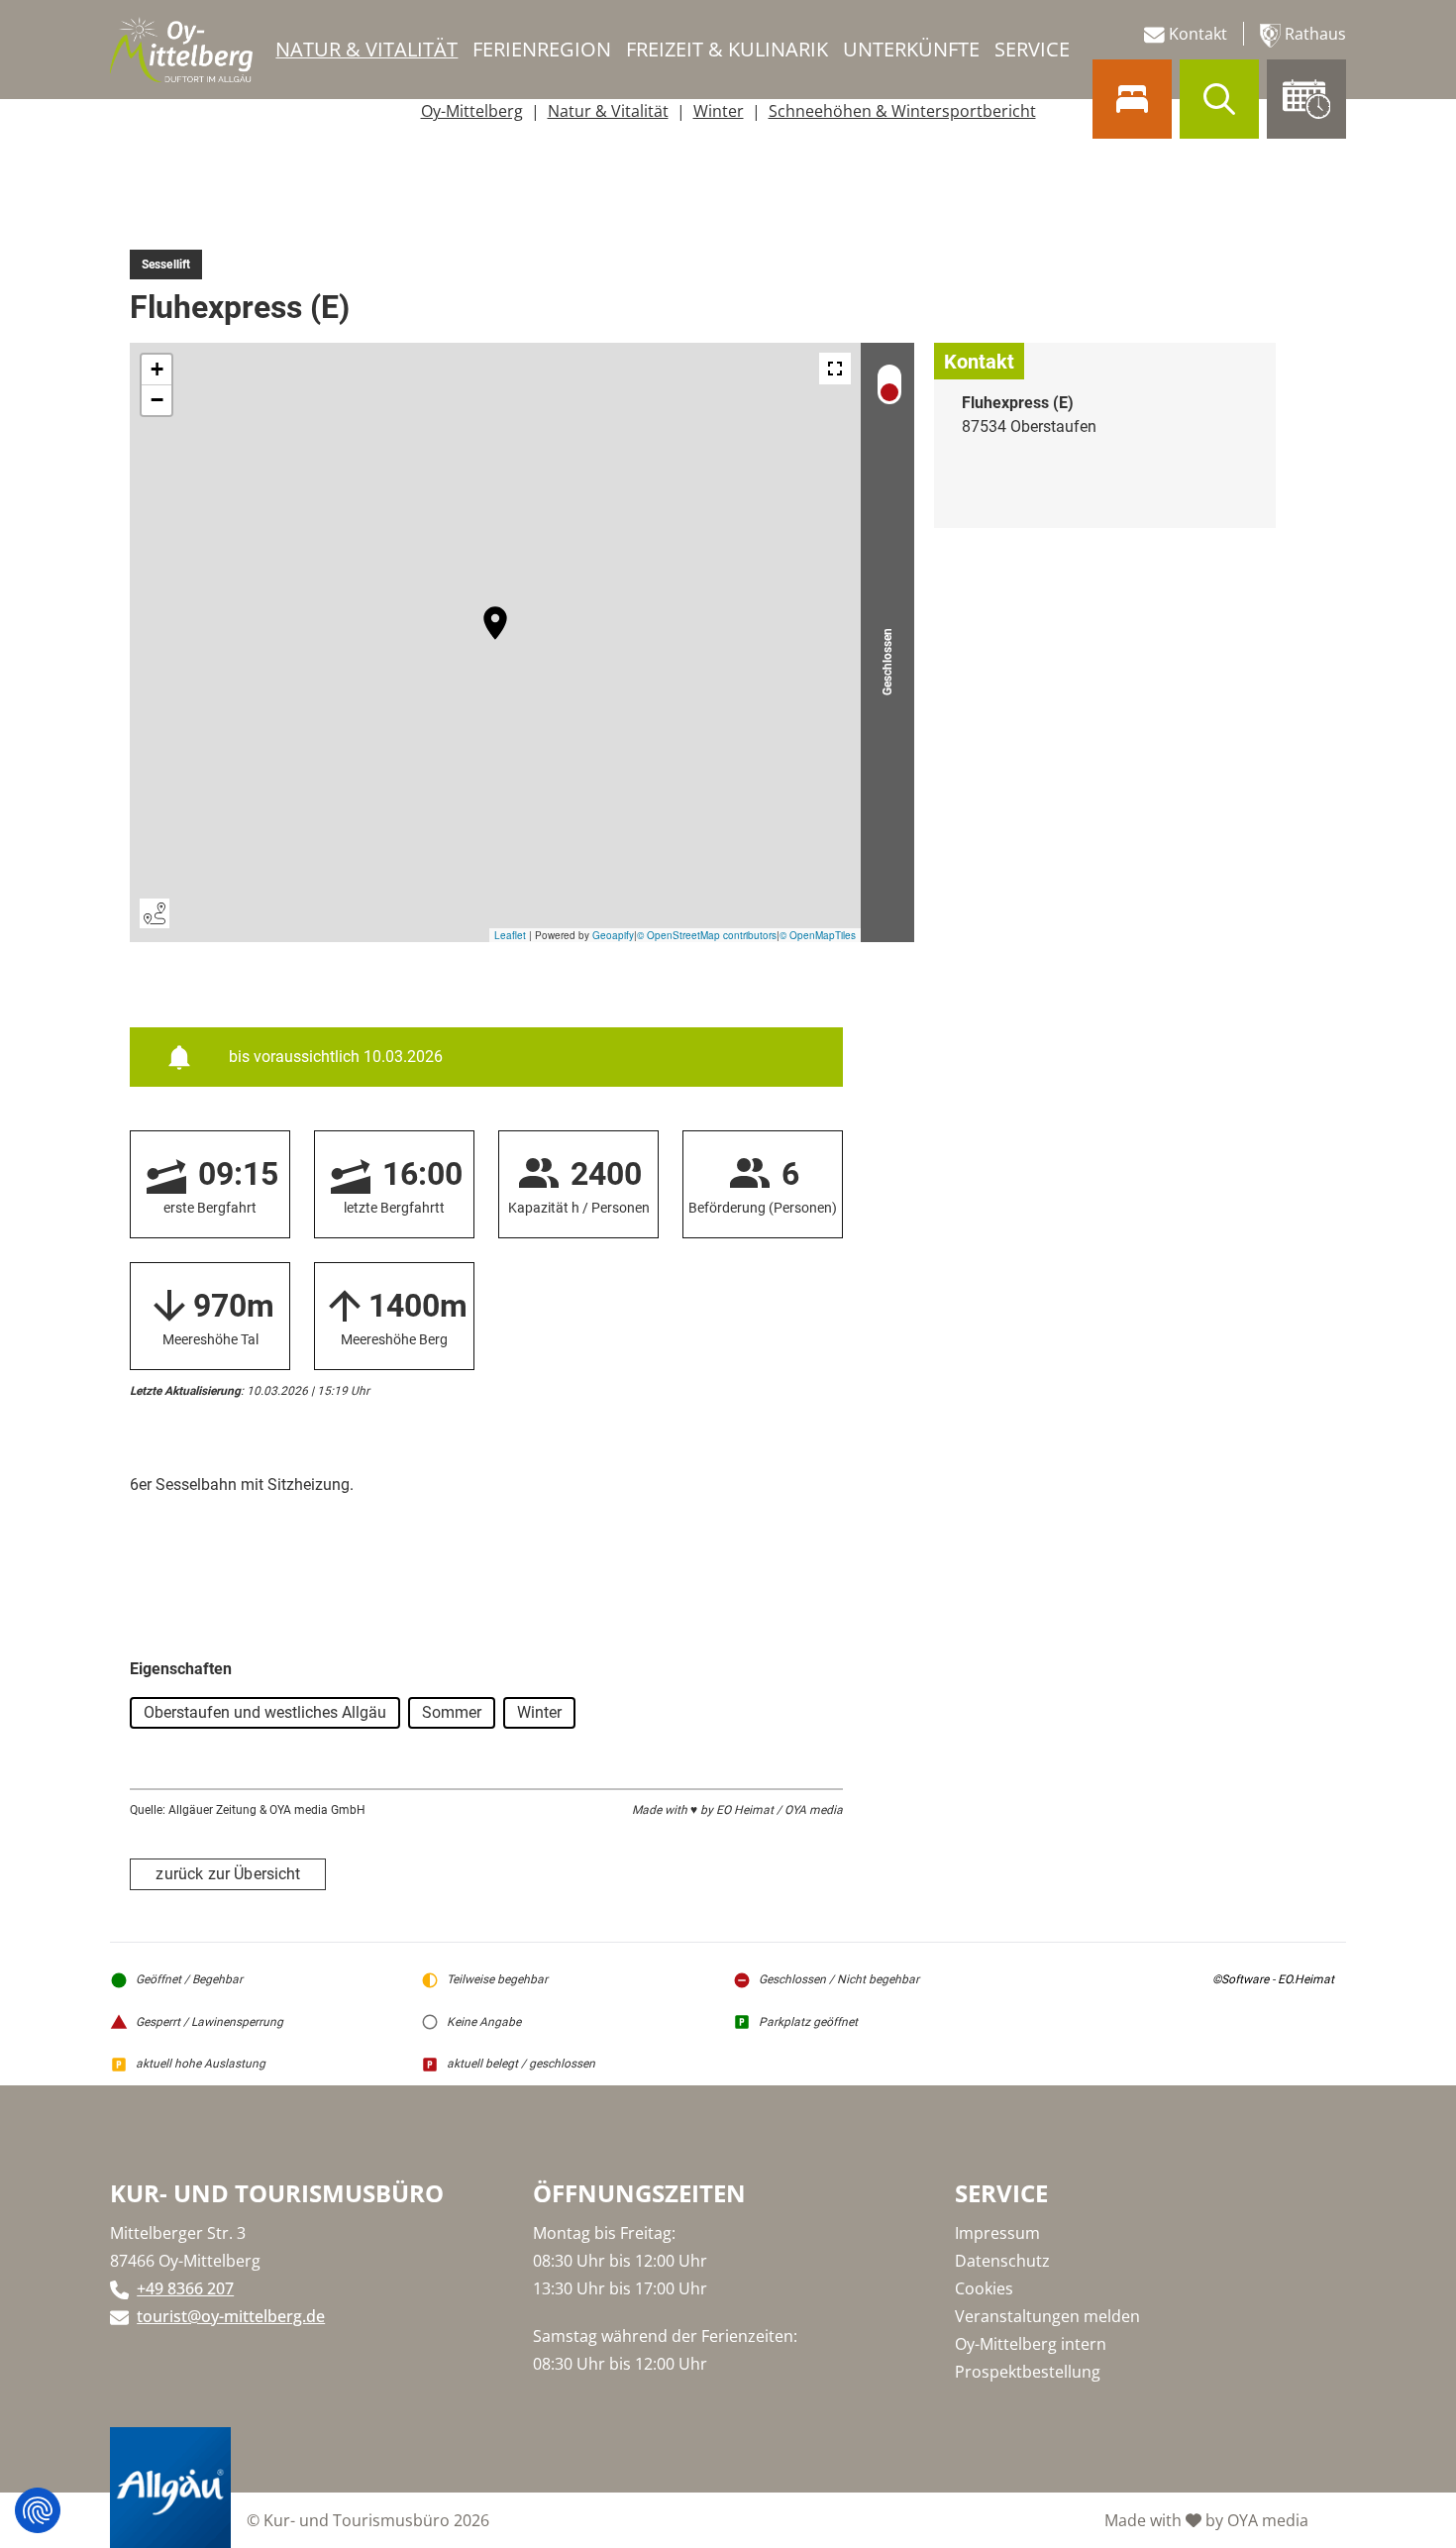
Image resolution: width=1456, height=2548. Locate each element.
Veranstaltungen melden (1047, 2316)
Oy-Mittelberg (472, 111)
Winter (719, 111)
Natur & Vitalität (608, 111)
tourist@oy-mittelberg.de (231, 2316)
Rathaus (1313, 34)
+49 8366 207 (185, 2288)
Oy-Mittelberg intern (1031, 2344)
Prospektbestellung (1028, 2372)
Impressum (997, 2233)
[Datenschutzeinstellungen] (38, 2510)
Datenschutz (1002, 2261)
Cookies (984, 2288)
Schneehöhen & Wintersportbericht (902, 111)
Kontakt (1196, 34)
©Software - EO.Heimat (1273, 1979)
